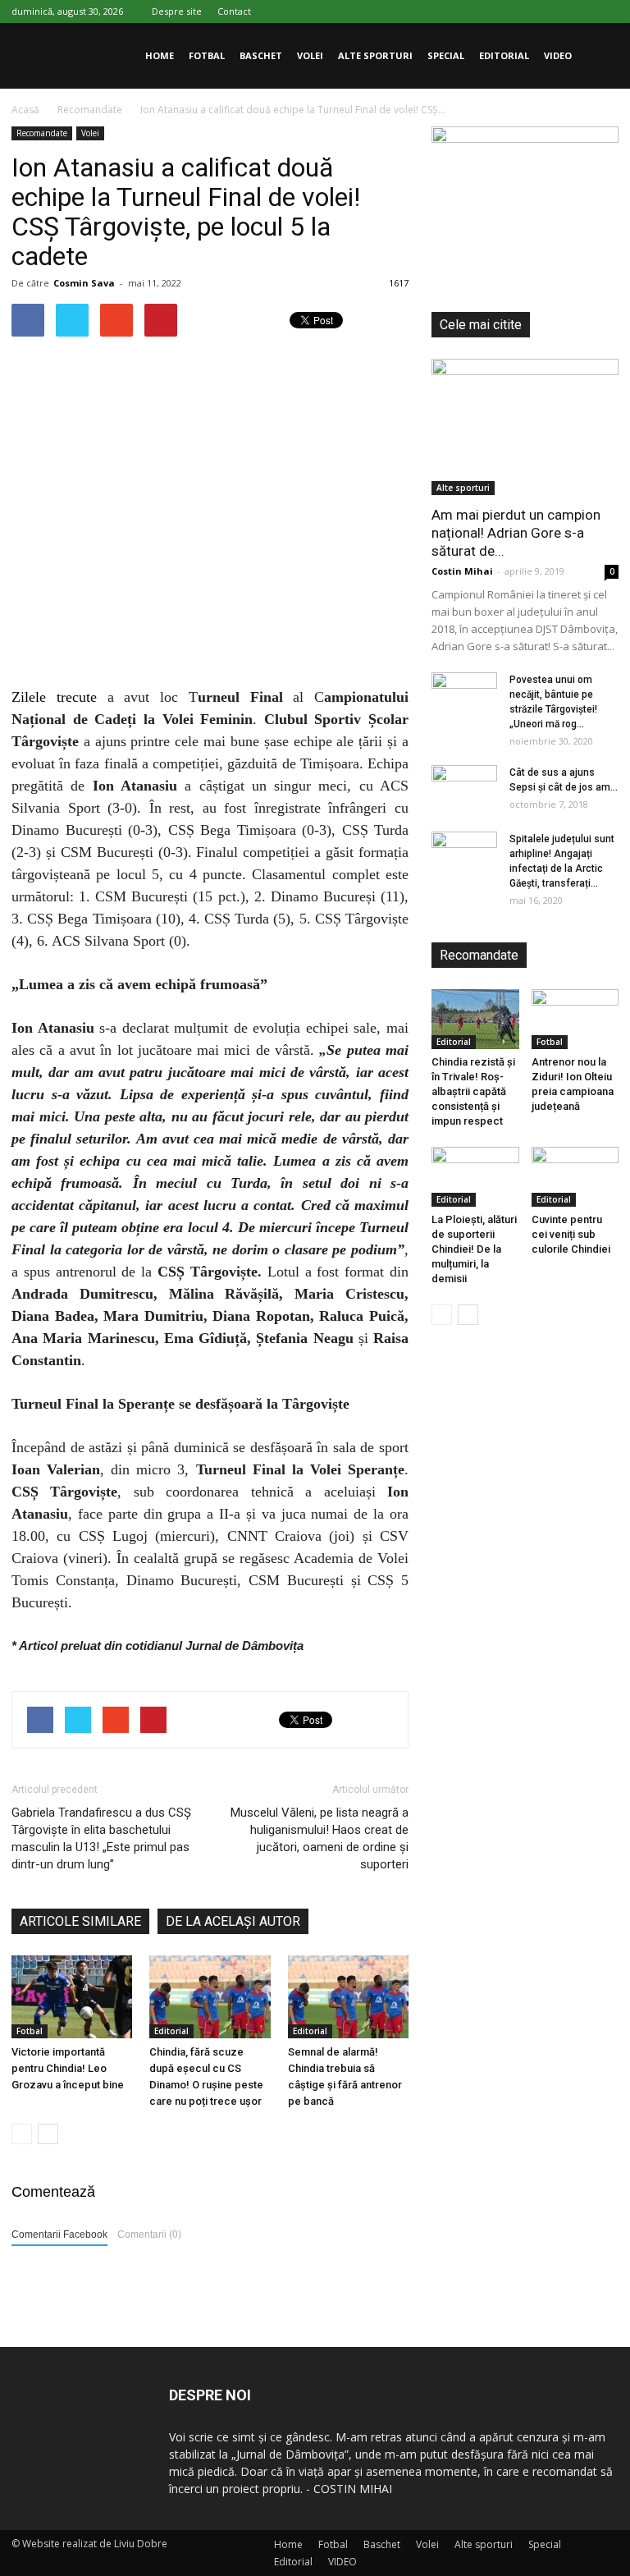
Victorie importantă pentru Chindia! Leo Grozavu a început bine (68, 2068)
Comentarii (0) (149, 2235)
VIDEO (558, 55)
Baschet (261, 55)
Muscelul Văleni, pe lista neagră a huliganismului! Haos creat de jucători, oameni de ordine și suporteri (320, 1838)
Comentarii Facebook (59, 2235)
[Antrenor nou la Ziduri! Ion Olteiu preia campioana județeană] (575, 1019)
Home (160, 55)
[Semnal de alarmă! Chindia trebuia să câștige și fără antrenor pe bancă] (348, 1997)
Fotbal (207, 55)
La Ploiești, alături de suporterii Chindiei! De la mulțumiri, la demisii (474, 1249)
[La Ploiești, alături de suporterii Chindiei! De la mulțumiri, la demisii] (475, 1177)
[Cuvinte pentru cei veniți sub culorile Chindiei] (575, 1177)
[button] (599, 56)
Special (446, 55)
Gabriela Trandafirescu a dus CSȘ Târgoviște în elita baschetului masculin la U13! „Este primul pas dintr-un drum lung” (101, 1838)
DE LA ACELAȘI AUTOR (233, 1921)
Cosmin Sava (84, 283)
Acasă (25, 110)
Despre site (177, 11)
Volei (310, 55)
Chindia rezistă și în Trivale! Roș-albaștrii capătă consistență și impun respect (473, 1091)
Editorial (504, 55)
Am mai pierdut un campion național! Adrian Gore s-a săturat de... (516, 533)
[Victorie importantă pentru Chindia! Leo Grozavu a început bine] (72, 1997)
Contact (234, 11)
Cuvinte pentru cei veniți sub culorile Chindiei (571, 1234)
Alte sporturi (375, 55)
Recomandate (42, 133)
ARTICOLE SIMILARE (80, 1921)
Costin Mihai (462, 571)
